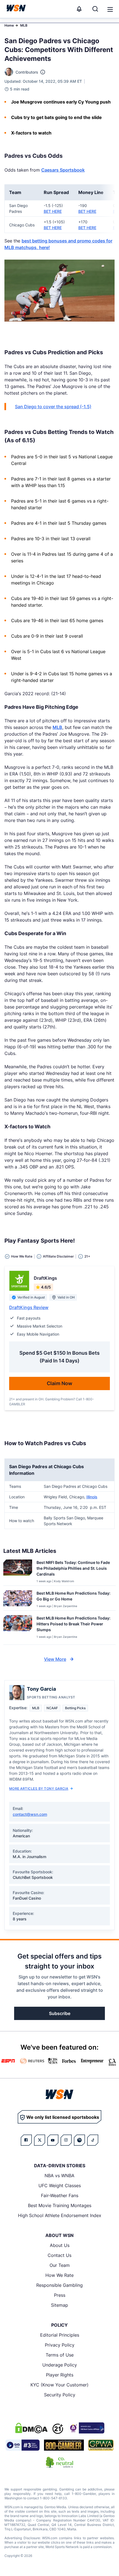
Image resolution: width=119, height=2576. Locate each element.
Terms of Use (60, 2355)
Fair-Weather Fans (60, 2195)
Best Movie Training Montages (60, 2205)
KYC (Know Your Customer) (59, 2385)
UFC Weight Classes (60, 2186)
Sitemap (59, 2305)
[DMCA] (31, 2428)
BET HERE (53, 211)
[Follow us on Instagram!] (66, 2140)
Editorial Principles (60, 2335)
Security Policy (60, 2395)
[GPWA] (101, 2445)
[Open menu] (110, 9)
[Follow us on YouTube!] (53, 2140)
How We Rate (59, 2275)
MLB (24, 25)
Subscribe (60, 2013)
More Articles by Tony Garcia (39, 1789)
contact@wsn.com (30, 1814)
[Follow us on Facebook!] (26, 2140)
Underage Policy (60, 2365)
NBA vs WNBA (59, 2176)
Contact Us (59, 2255)
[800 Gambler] (64, 2445)
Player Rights (60, 2375)
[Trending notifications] (79, 9)
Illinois (92, 1497)
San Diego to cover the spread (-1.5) (53, 407)
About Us (60, 2245)
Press (60, 2295)
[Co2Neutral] (59, 2462)
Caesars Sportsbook (63, 170)
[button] (110, 9)
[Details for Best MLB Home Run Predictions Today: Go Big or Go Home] (18, 1599)
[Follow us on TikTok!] (93, 2140)
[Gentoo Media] (23, 2445)
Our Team (60, 2265)
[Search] (95, 9)
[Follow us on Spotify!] (79, 2140)
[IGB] (86, 2428)
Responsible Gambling (59, 2285)
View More (55, 1659)
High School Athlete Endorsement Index (60, 2215)
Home (9, 25)
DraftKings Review (29, 1307)
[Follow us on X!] (40, 2140)
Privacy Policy (60, 2345)
